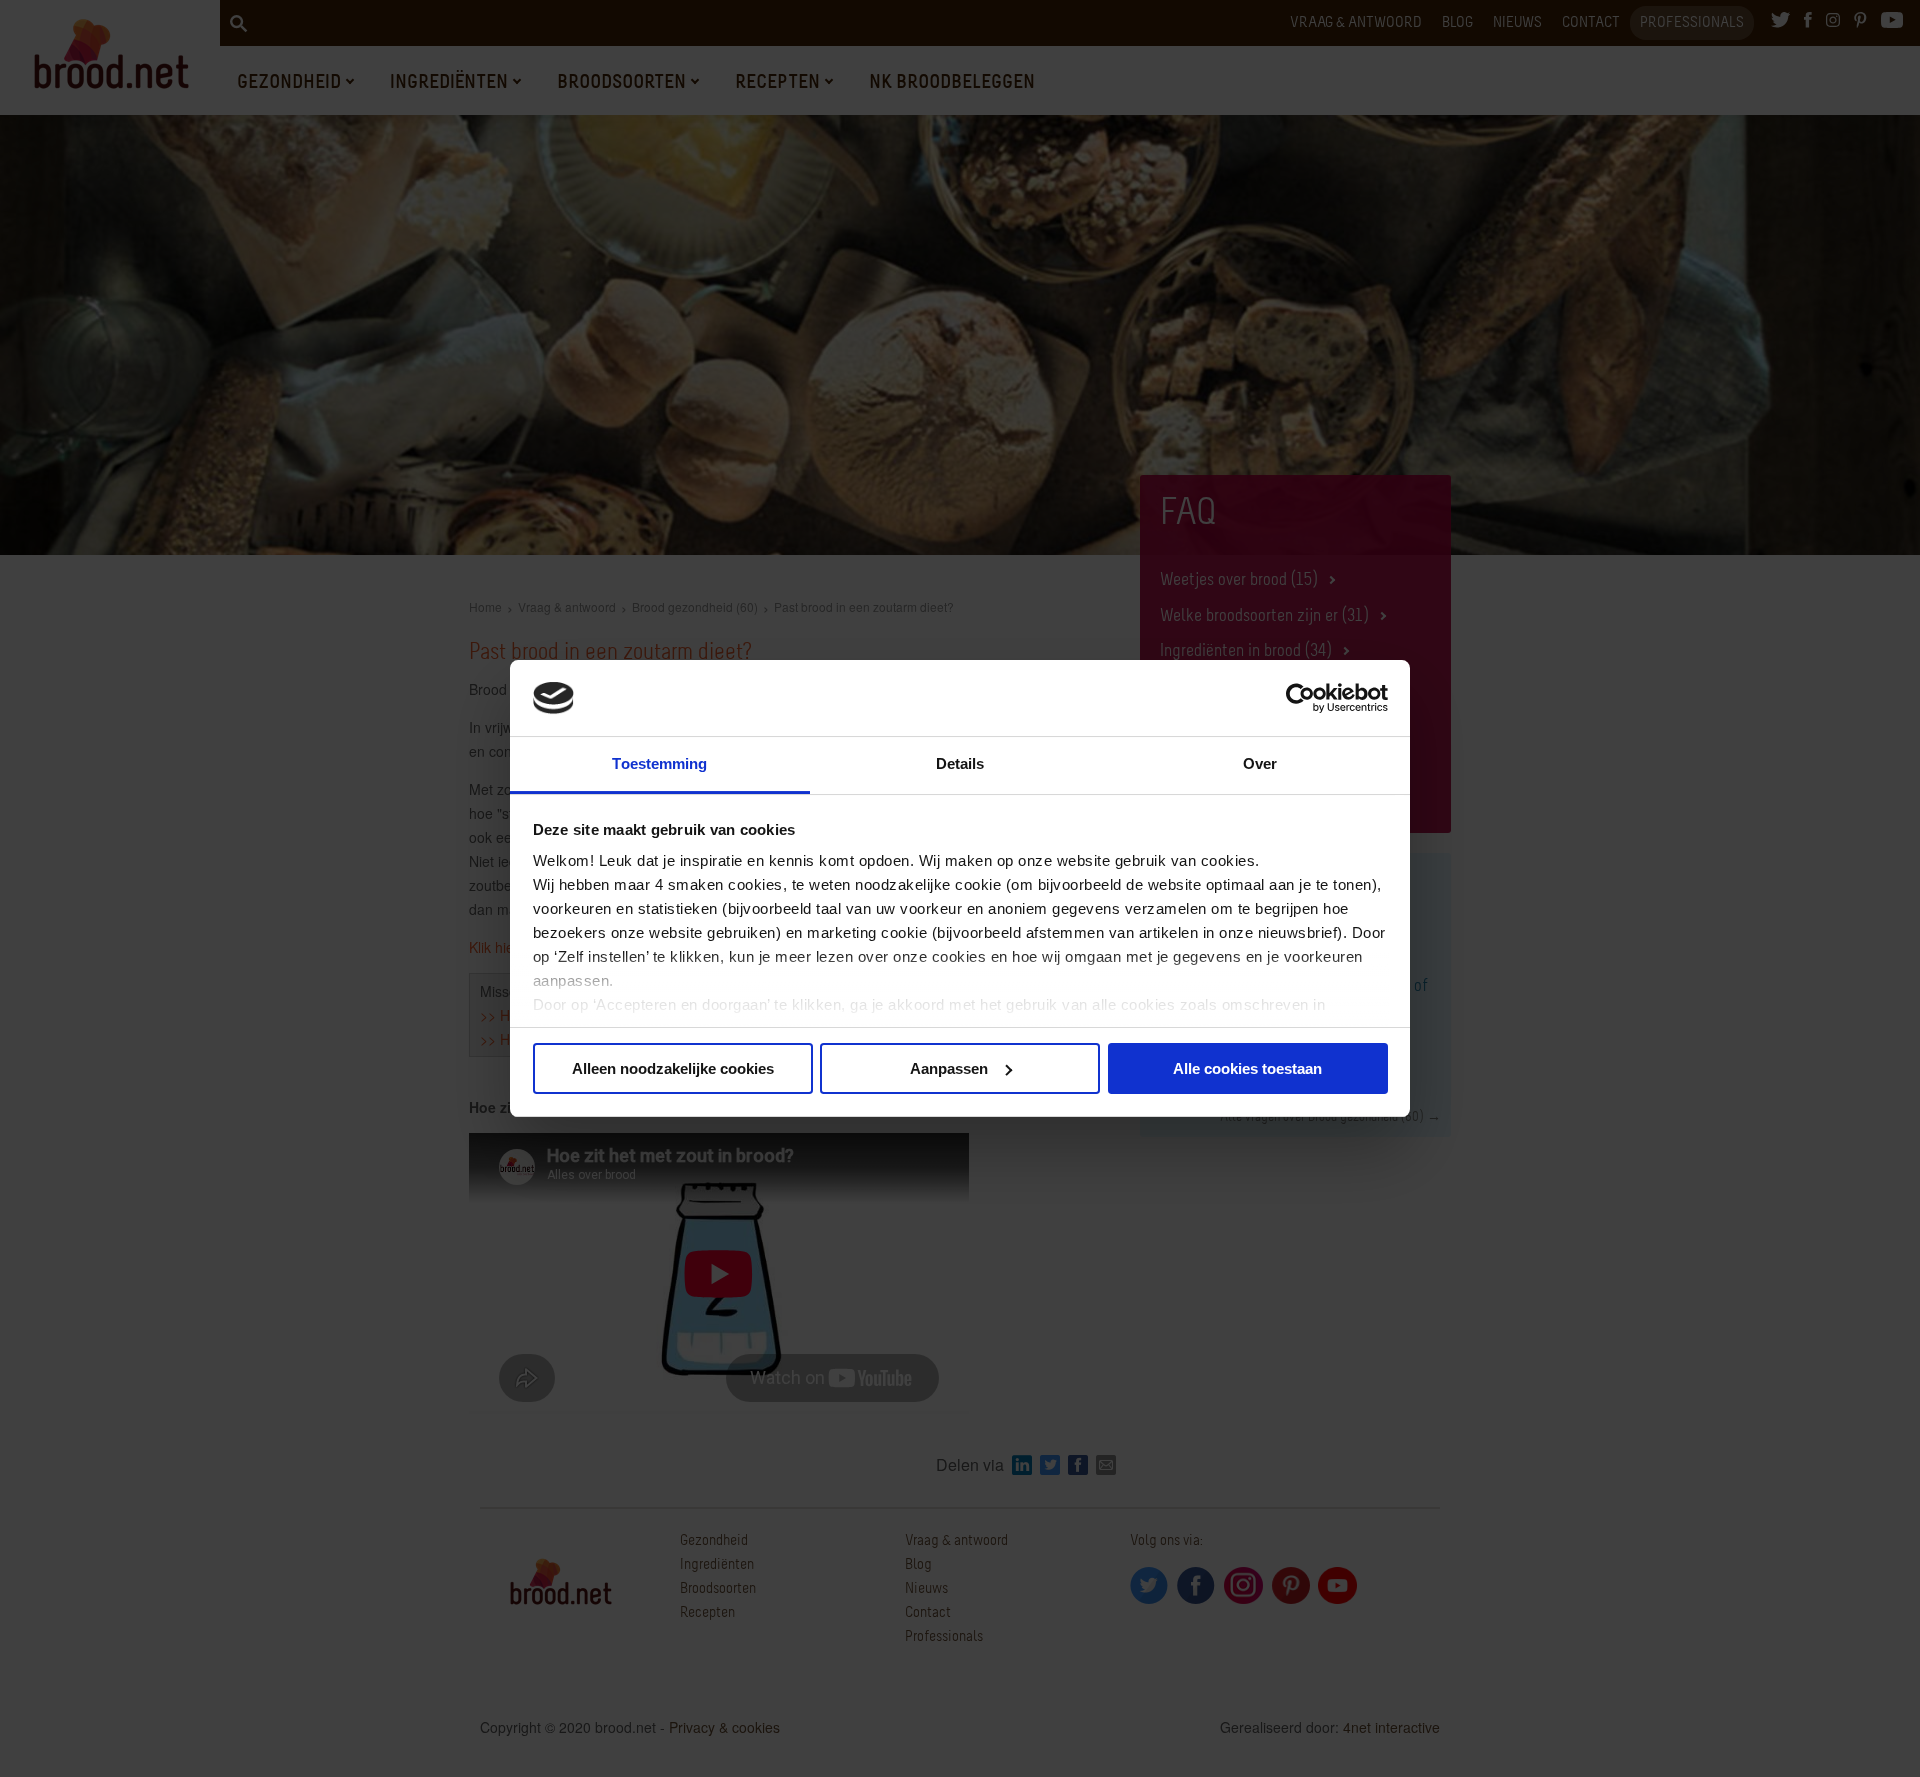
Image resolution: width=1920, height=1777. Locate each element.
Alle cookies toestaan (1247, 1068)
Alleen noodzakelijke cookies (673, 1068)
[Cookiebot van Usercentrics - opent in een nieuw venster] (1300, 698)
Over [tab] (1260, 763)
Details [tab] (960, 763)
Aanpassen (949, 1068)
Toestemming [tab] (659, 763)
